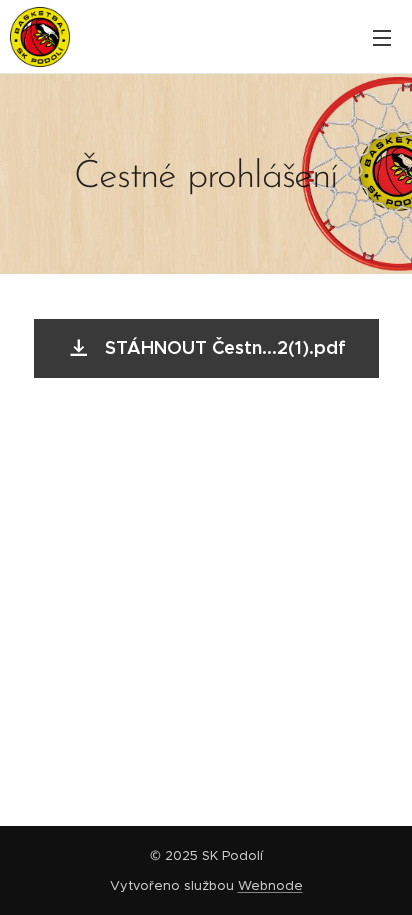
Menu (382, 37)
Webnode (270, 885)
